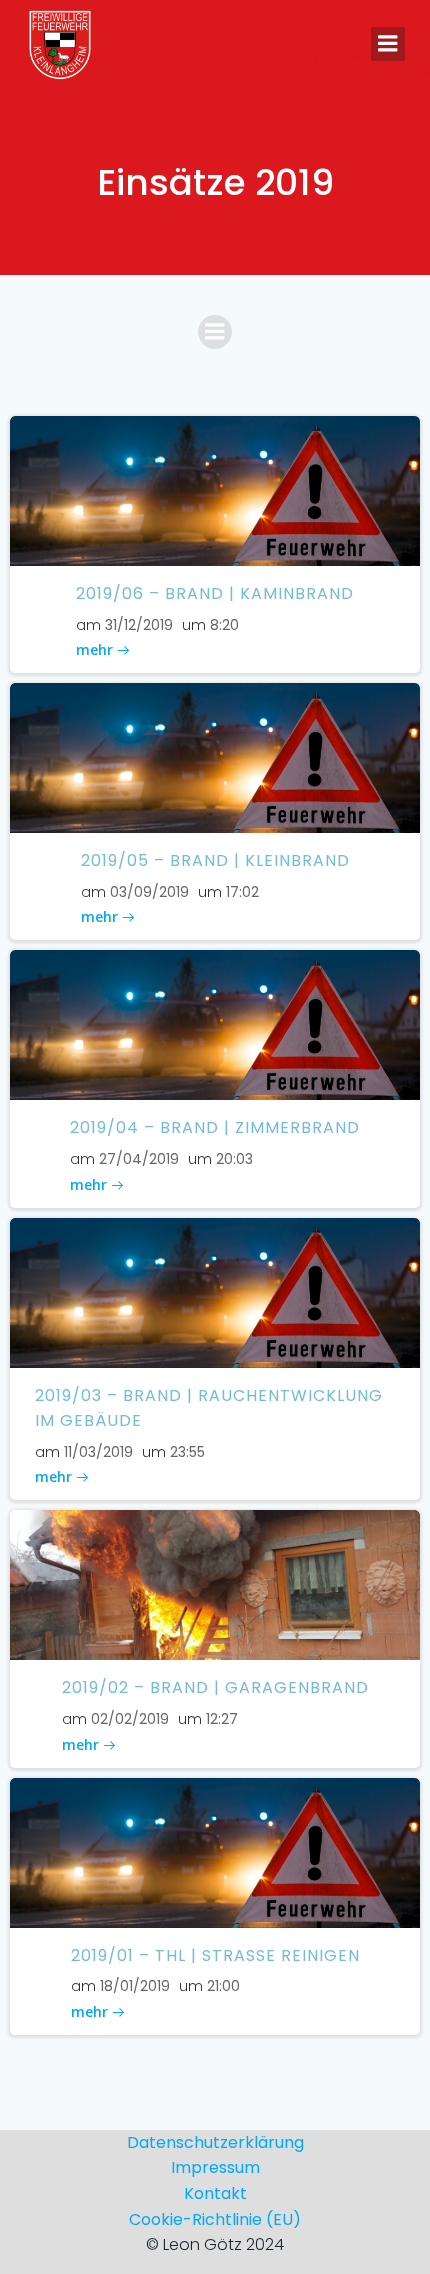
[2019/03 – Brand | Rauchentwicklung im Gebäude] (215, 1291)
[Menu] (388, 44)
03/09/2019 (149, 892)
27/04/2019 (139, 1159)
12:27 (222, 1719)
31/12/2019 (139, 625)
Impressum (215, 2167)
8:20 (224, 625)
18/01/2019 (135, 1986)
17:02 (242, 892)
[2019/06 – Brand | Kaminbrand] (215, 489)
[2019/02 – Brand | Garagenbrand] (215, 1584)
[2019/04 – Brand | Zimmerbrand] (215, 1024)
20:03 (234, 1159)
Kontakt (215, 2193)
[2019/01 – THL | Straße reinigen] (215, 1851)
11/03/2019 (98, 1452)
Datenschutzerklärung (215, 2142)
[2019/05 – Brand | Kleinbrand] (215, 757)
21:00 (223, 1986)
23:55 (187, 1452)
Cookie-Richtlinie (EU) (215, 2219)
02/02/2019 (130, 1719)
